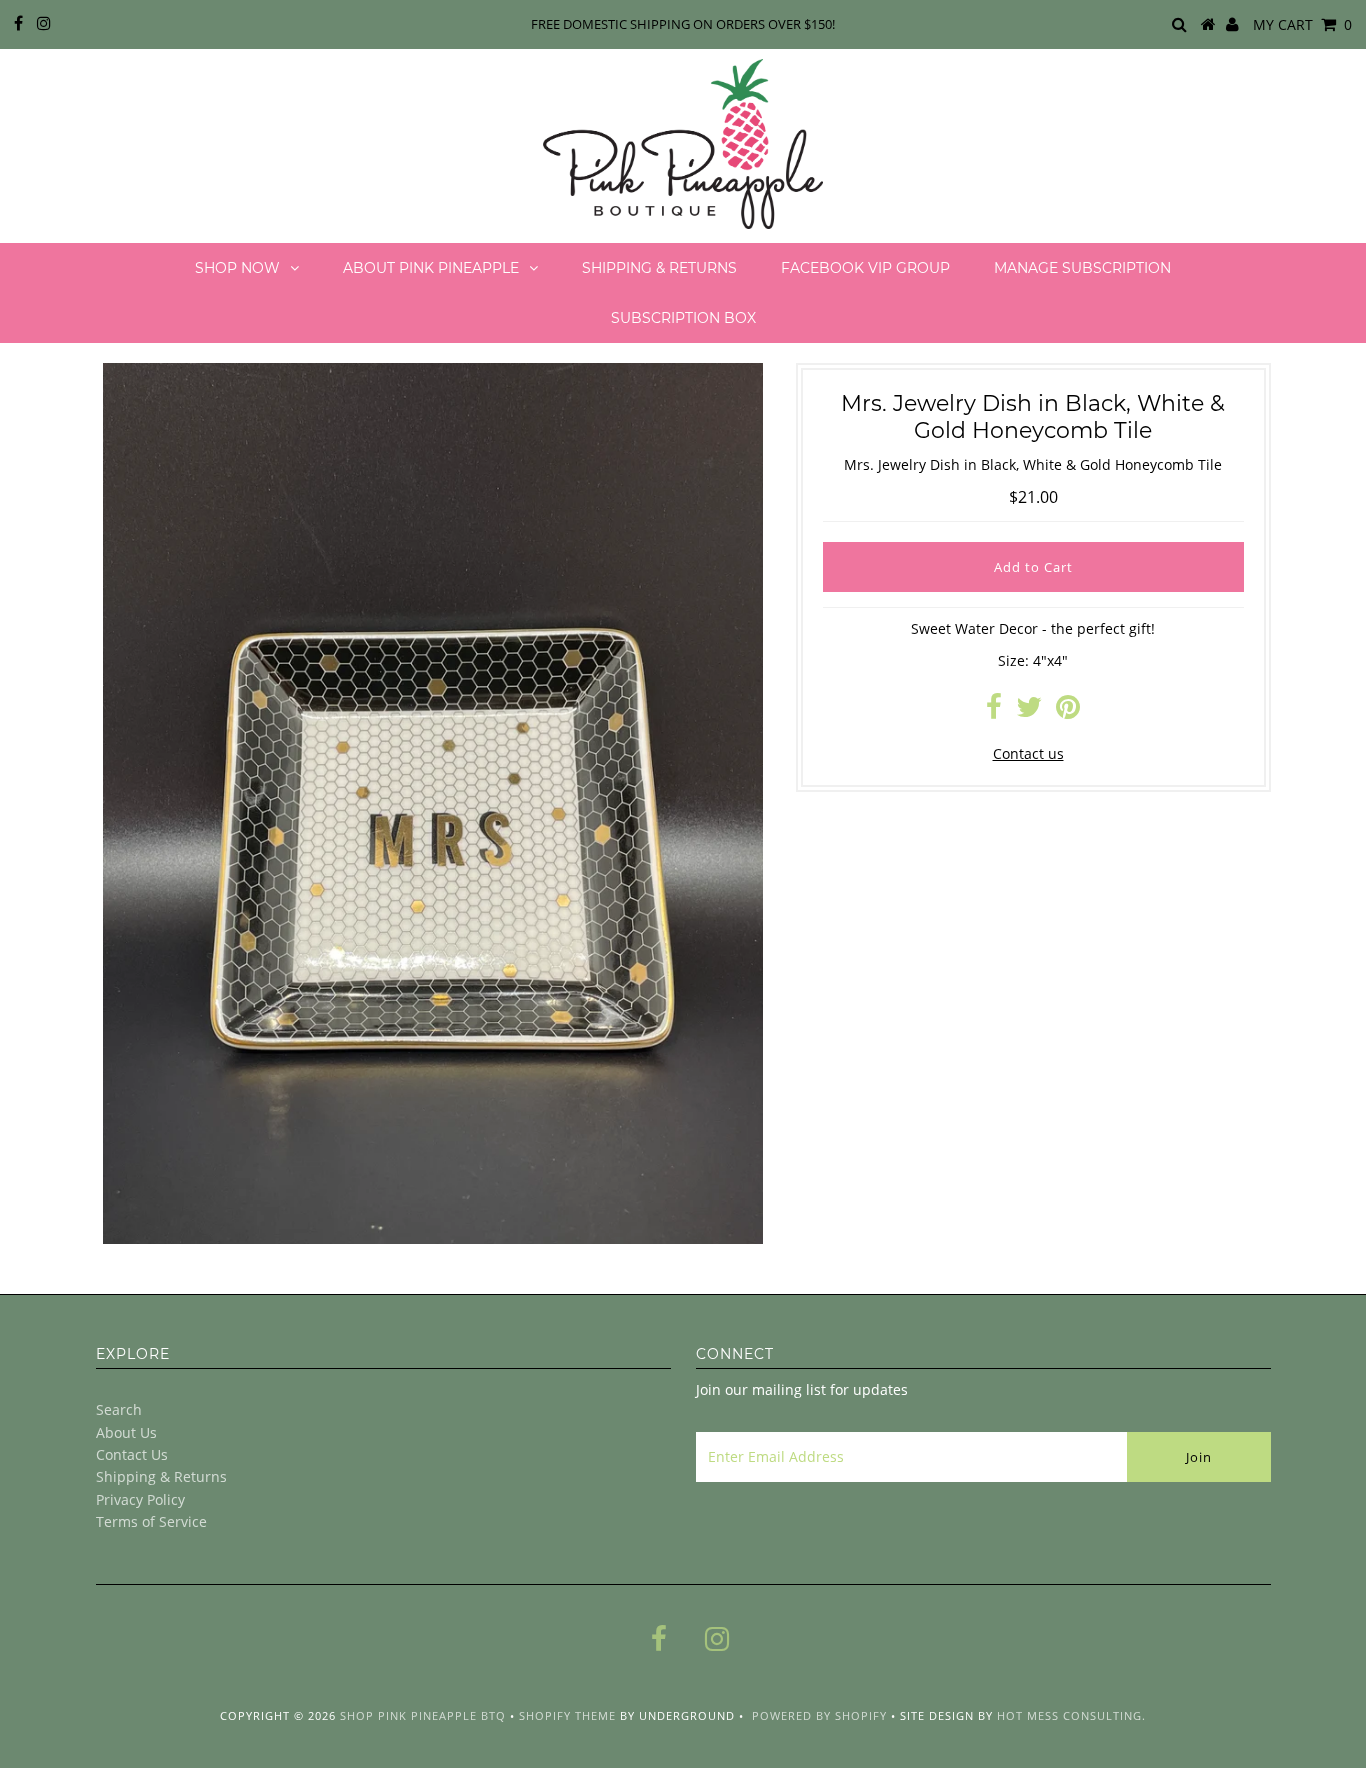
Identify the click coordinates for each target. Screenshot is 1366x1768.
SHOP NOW (237, 268)
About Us (126, 1432)
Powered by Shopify (819, 1715)
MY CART (1302, 24)
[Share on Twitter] (1029, 711)
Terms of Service (151, 1521)
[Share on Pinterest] (1068, 711)
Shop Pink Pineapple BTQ (423, 1715)
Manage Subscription (1082, 268)
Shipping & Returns (659, 268)
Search (119, 1409)
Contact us (1028, 753)
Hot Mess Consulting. (1071, 1715)
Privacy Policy (140, 1499)
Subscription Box (683, 318)
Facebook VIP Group (865, 268)
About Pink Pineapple (431, 268)
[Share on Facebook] (994, 711)
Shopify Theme (567, 1715)
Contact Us (132, 1454)
